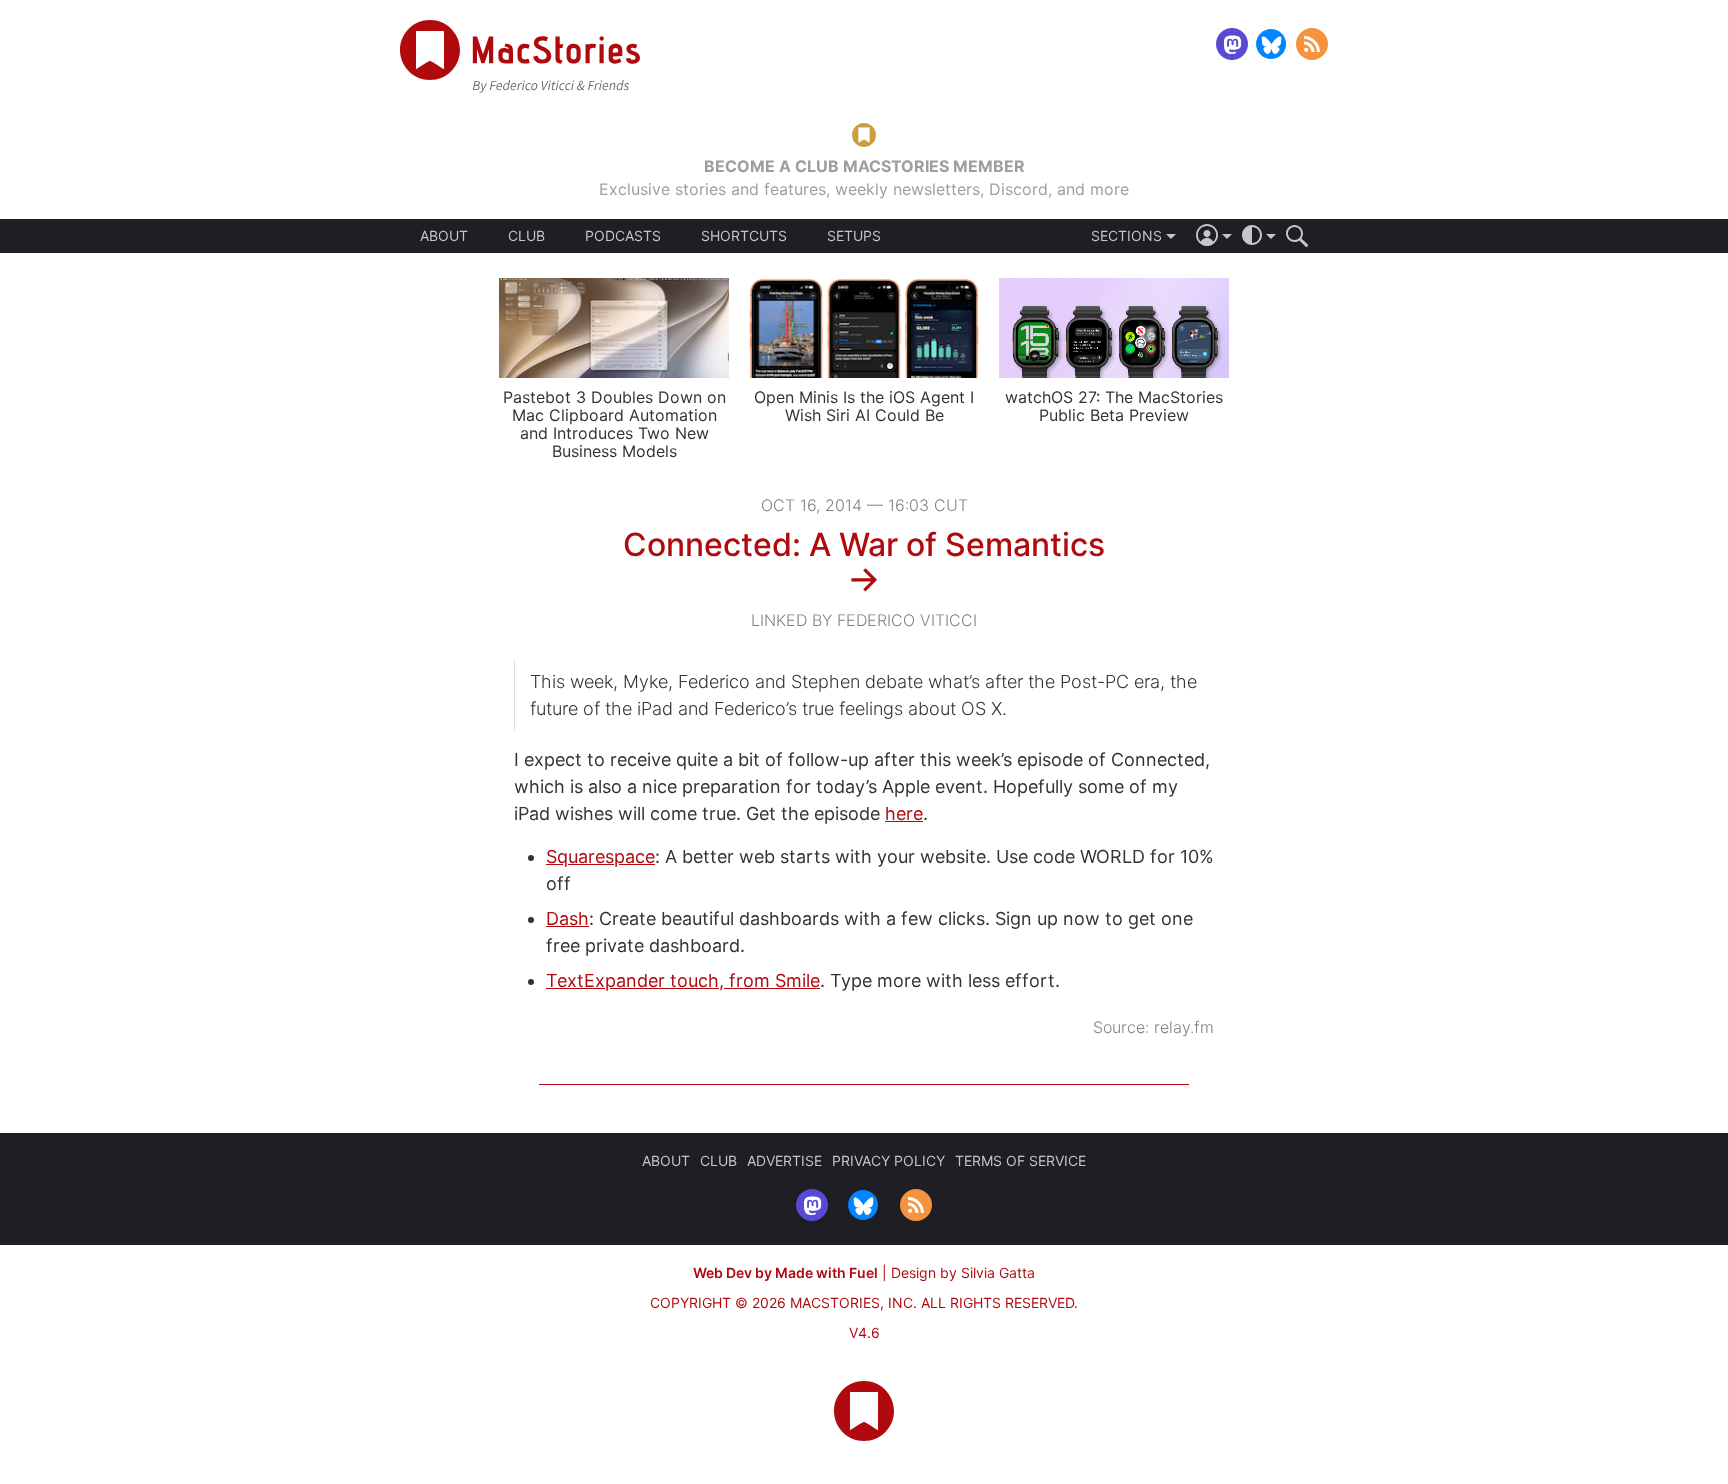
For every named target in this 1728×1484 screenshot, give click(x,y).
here (904, 813)
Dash (567, 918)
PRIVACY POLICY (888, 1160)
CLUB (526, 235)
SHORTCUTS (744, 236)
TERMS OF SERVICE (1020, 1160)
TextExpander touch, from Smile (683, 980)
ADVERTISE (784, 1160)
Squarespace (600, 856)
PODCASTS (623, 236)
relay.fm (1184, 1027)
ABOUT (444, 236)
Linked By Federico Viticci (864, 620)
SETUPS (854, 236)
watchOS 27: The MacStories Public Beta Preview (1114, 406)
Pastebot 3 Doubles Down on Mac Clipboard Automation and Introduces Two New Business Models (614, 424)
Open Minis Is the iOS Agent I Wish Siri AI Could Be (864, 406)
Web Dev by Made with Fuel (785, 1272)
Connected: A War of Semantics (864, 544)
